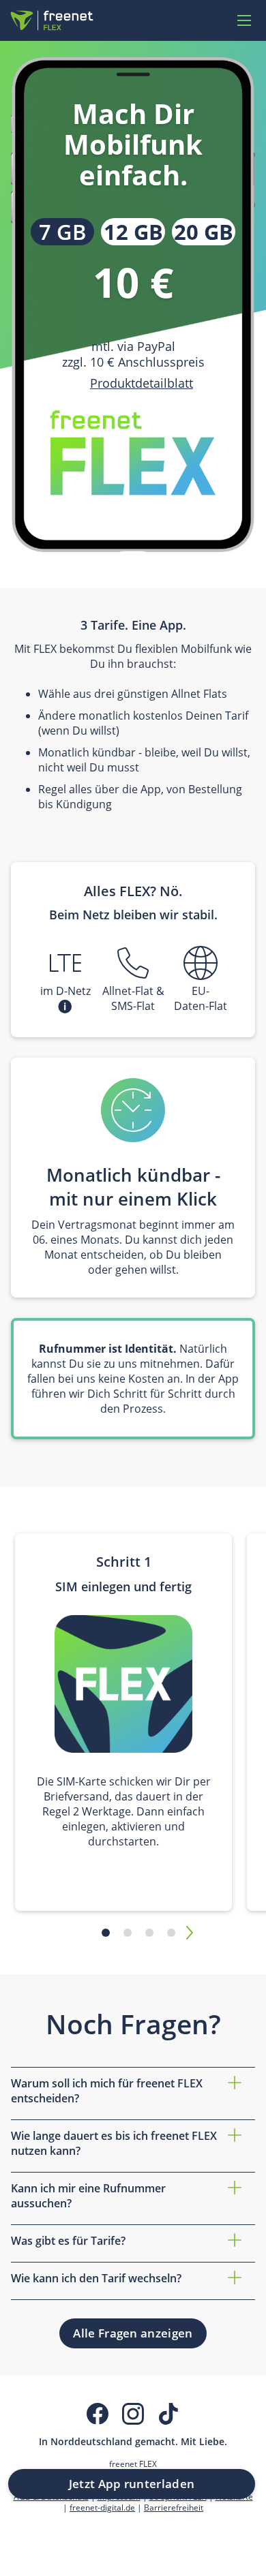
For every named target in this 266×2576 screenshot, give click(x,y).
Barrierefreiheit (174, 2507)
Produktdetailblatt (142, 383)
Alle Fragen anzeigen (133, 2333)
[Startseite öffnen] (52, 20)
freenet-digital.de (102, 2507)
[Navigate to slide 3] (149, 1933)
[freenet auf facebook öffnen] (98, 2414)
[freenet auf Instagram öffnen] (133, 2414)
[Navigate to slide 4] (171, 1933)
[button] (65, 1007)
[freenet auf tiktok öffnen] (168, 2414)
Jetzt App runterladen (132, 2484)
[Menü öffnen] (244, 20)
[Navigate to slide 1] (106, 1933)
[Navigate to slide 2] (128, 1933)
